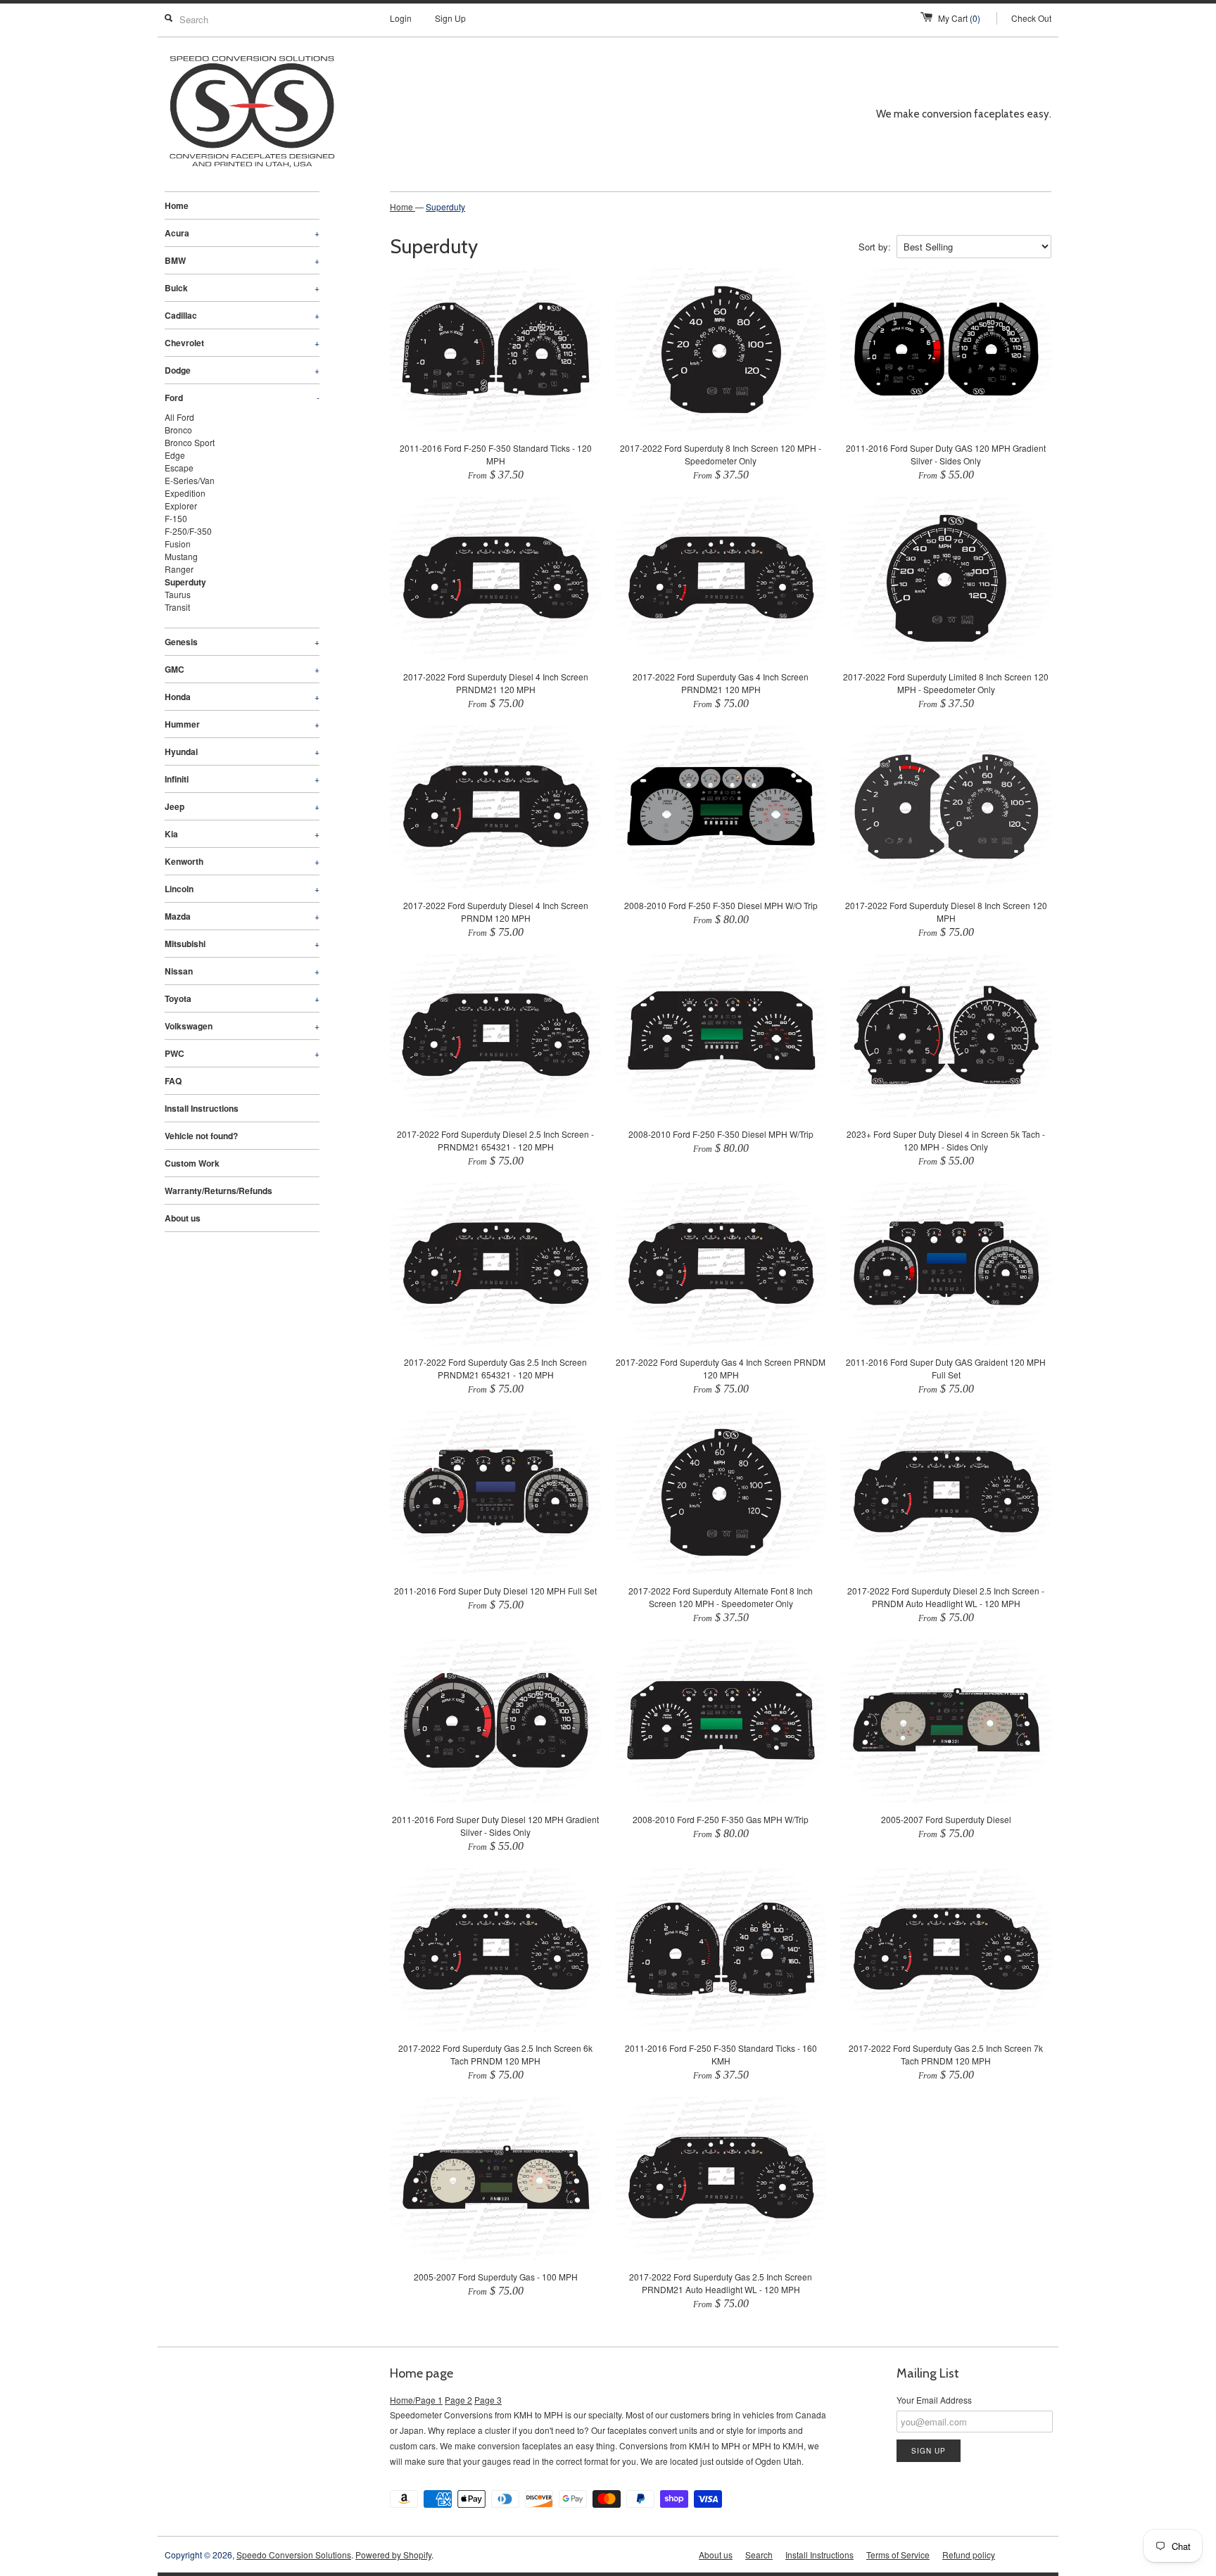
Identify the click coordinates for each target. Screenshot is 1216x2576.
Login (401, 18)
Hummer (242, 724)
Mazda (242, 916)
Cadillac (242, 315)
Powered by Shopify (393, 2555)
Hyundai (242, 751)
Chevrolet (242, 343)
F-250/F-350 (188, 531)
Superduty (185, 582)
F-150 (176, 518)
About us (183, 1218)
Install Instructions (202, 1108)
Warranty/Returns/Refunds (218, 1191)
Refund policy (969, 2555)
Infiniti (242, 779)
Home (177, 205)
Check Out (1031, 18)
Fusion (178, 544)
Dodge (242, 370)
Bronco (178, 430)
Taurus (178, 594)
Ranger (179, 569)
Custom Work (192, 1163)
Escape (179, 468)
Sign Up (450, 18)
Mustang (181, 556)
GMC (242, 669)
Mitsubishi (242, 944)
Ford (242, 398)
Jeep (242, 806)
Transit (177, 607)
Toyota (242, 998)
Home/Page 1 (416, 2400)
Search (759, 2555)
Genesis (242, 642)
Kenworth (242, 861)
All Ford (179, 417)
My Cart (959, 18)
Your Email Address (934, 2400)
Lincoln (242, 889)
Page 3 (488, 2400)
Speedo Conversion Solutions (294, 2555)
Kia (242, 834)
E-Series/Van (190, 480)
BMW (242, 260)
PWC (242, 1053)
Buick (242, 288)
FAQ (173, 1081)
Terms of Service (898, 2555)
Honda (242, 697)
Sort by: (875, 247)
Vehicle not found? (201, 1136)
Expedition (185, 493)
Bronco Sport (190, 442)
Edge (175, 455)
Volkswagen (242, 1026)
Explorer (181, 506)
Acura (242, 233)
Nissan (242, 971)
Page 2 (458, 2400)
